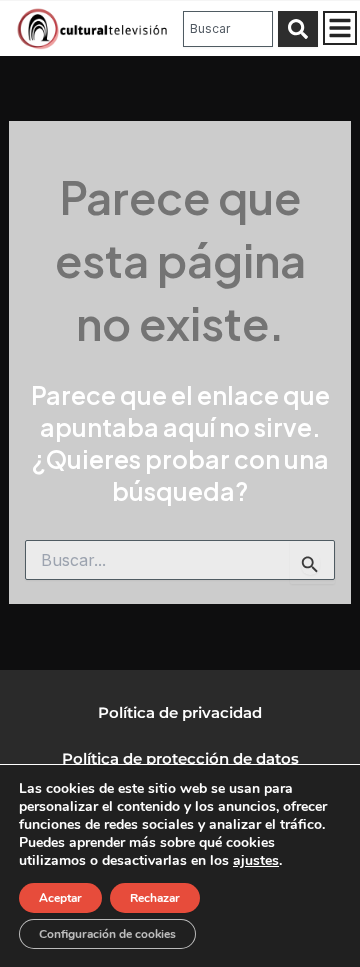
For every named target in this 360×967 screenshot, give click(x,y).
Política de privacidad (180, 712)
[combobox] (228, 29)
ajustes (256, 861)
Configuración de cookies (107, 934)
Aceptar (60, 898)
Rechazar (155, 898)
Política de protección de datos (180, 758)
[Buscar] (298, 29)
